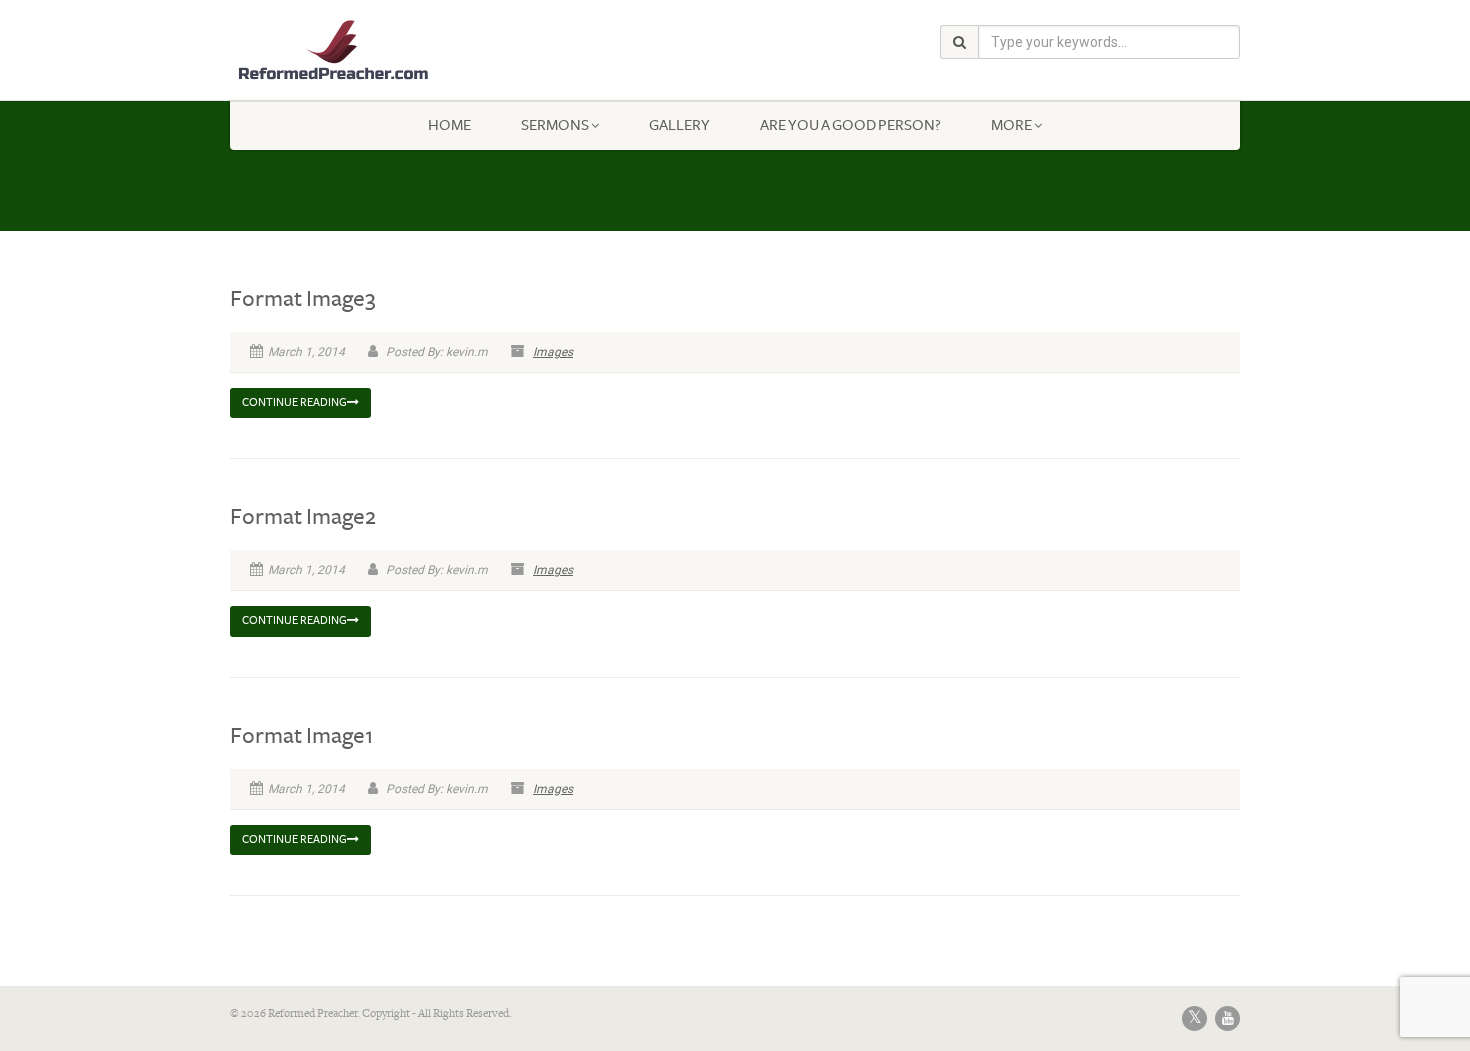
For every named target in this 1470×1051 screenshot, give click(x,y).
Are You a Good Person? (850, 125)
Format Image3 (302, 299)
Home (449, 125)
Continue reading (294, 402)
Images (553, 352)
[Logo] (388, 50)
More (1011, 125)
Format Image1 (301, 736)
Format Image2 (303, 517)
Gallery (679, 125)
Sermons (555, 125)
